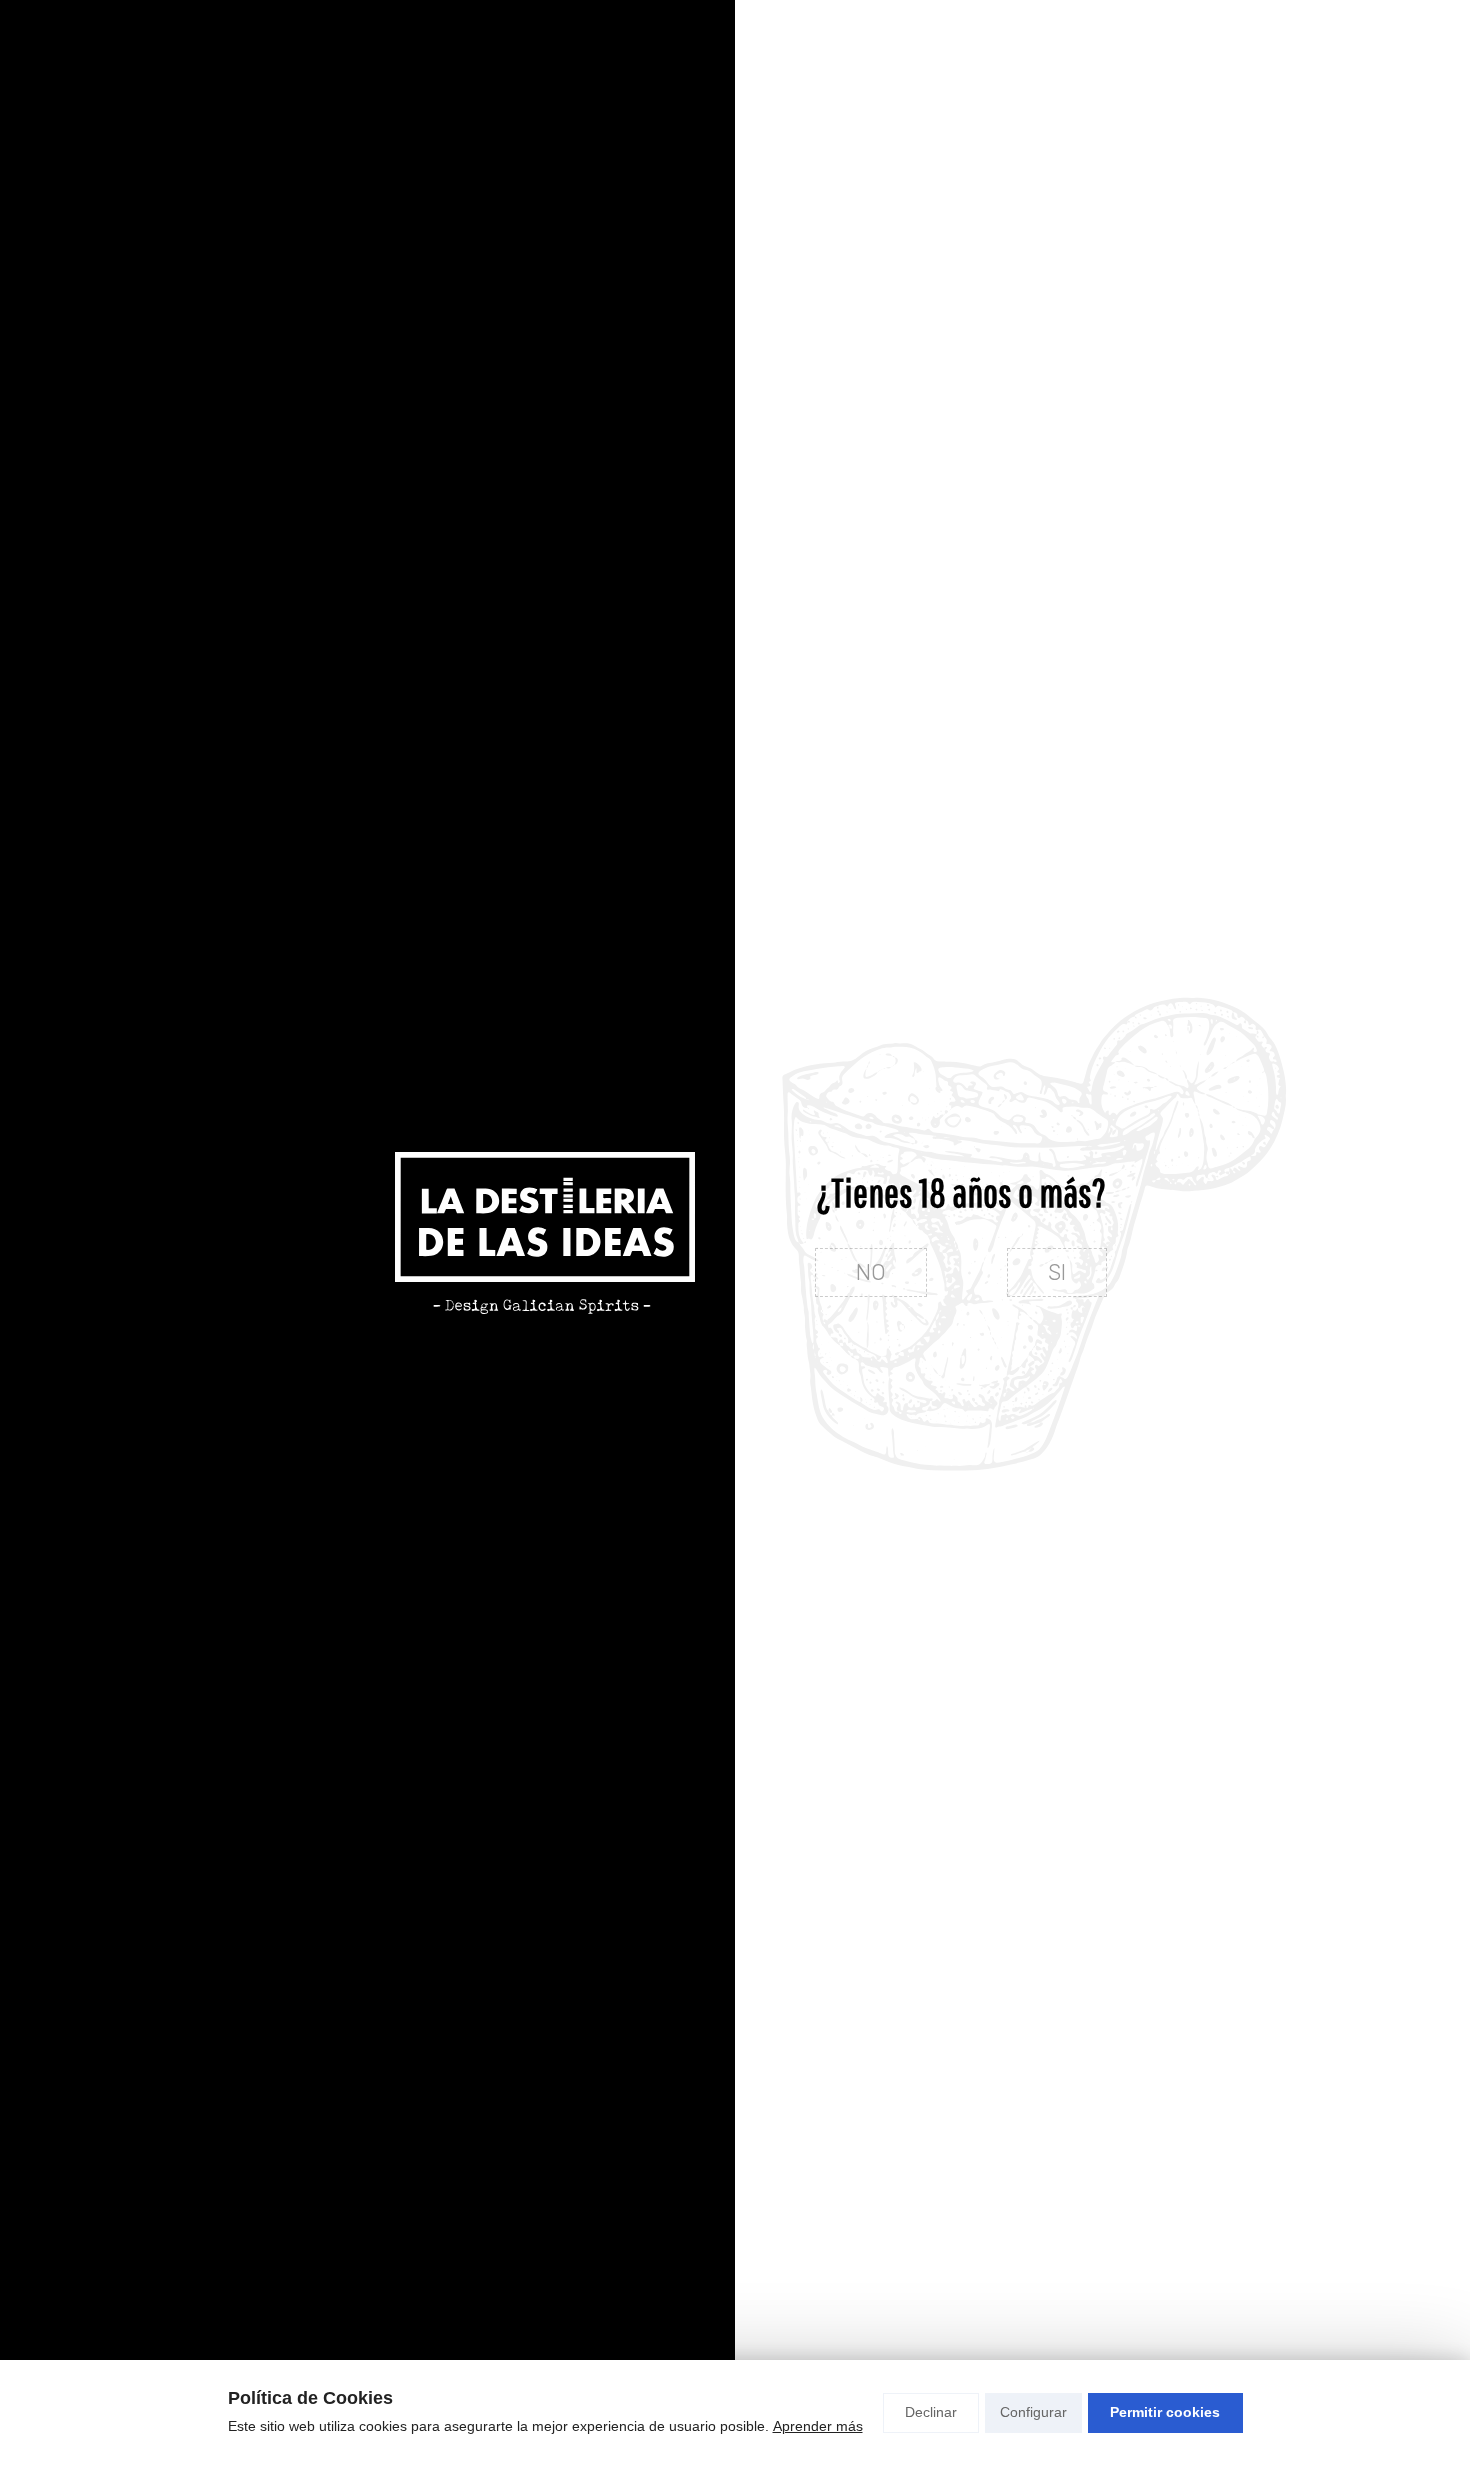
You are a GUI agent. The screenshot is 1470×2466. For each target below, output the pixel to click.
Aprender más (818, 2426)
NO (871, 1272)
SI (1057, 1272)
